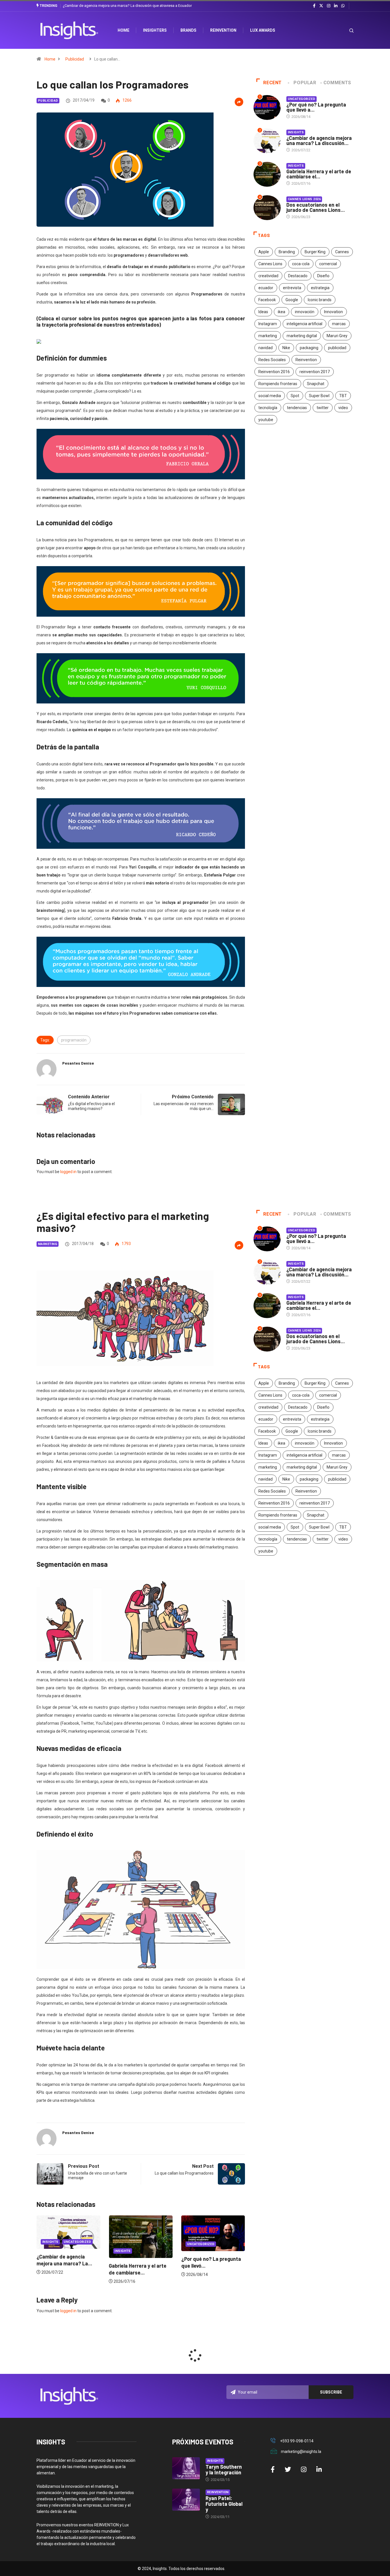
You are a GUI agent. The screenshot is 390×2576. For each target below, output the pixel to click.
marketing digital (302, 336)
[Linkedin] (336, 6)
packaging (309, 348)
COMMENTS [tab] (337, 83)
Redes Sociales (272, 360)
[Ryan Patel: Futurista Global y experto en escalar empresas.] (186, 2500)
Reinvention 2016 (274, 372)
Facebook (267, 300)
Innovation (333, 312)
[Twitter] (321, 6)
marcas (339, 324)
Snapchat (316, 384)
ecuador (266, 288)
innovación (305, 312)
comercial (328, 264)
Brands (188, 30)
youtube (266, 420)
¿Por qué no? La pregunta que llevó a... (316, 107)
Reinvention (223, 30)
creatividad (268, 276)
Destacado (298, 276)
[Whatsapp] (343, 6)
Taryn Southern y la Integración (224, 2470)
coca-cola (301, 264)
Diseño (323, 276)
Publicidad (75, 59)
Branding (287, 252)
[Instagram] (329, 6)
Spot (295, 396)
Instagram (268, 324)
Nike (286, 348)
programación (74, 1040)
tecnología (268, 408)
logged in (68, 1172)
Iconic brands (320, 300)
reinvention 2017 (315, 372)
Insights (296, 132)
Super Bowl (319, 396)
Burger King (315, 252)
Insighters (155, 30)
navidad (266, 348)
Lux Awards (263, 30)
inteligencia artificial (304, 324)
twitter (323, 408)
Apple (264, 252)
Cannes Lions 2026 (304, 199)
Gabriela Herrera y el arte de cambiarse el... (319, 174)
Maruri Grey (337, 336)
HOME (123, 30)
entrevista (292, 288)
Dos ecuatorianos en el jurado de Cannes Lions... (316, 207)
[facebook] (314, 6)
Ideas (263, 312)
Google (292, 300)
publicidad (337, 348)
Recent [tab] (273, 83)
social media (270, 396)
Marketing (48, 1244)
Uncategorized (302, 99)
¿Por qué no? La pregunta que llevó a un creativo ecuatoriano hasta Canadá (124, 6)
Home (50, 59)
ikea (282, 312)
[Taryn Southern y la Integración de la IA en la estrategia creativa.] (186, 2468)
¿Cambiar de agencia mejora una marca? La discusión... (319, 140)
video (343, 408)
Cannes (342, 252)
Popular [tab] (305, 83)
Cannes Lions (270, 264)
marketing (268, 336)
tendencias (297, 408)
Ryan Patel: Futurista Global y (224, 2504)
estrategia (320, 288)
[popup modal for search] (344, 30)
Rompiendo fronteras (278, 384)
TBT (343, 396)
